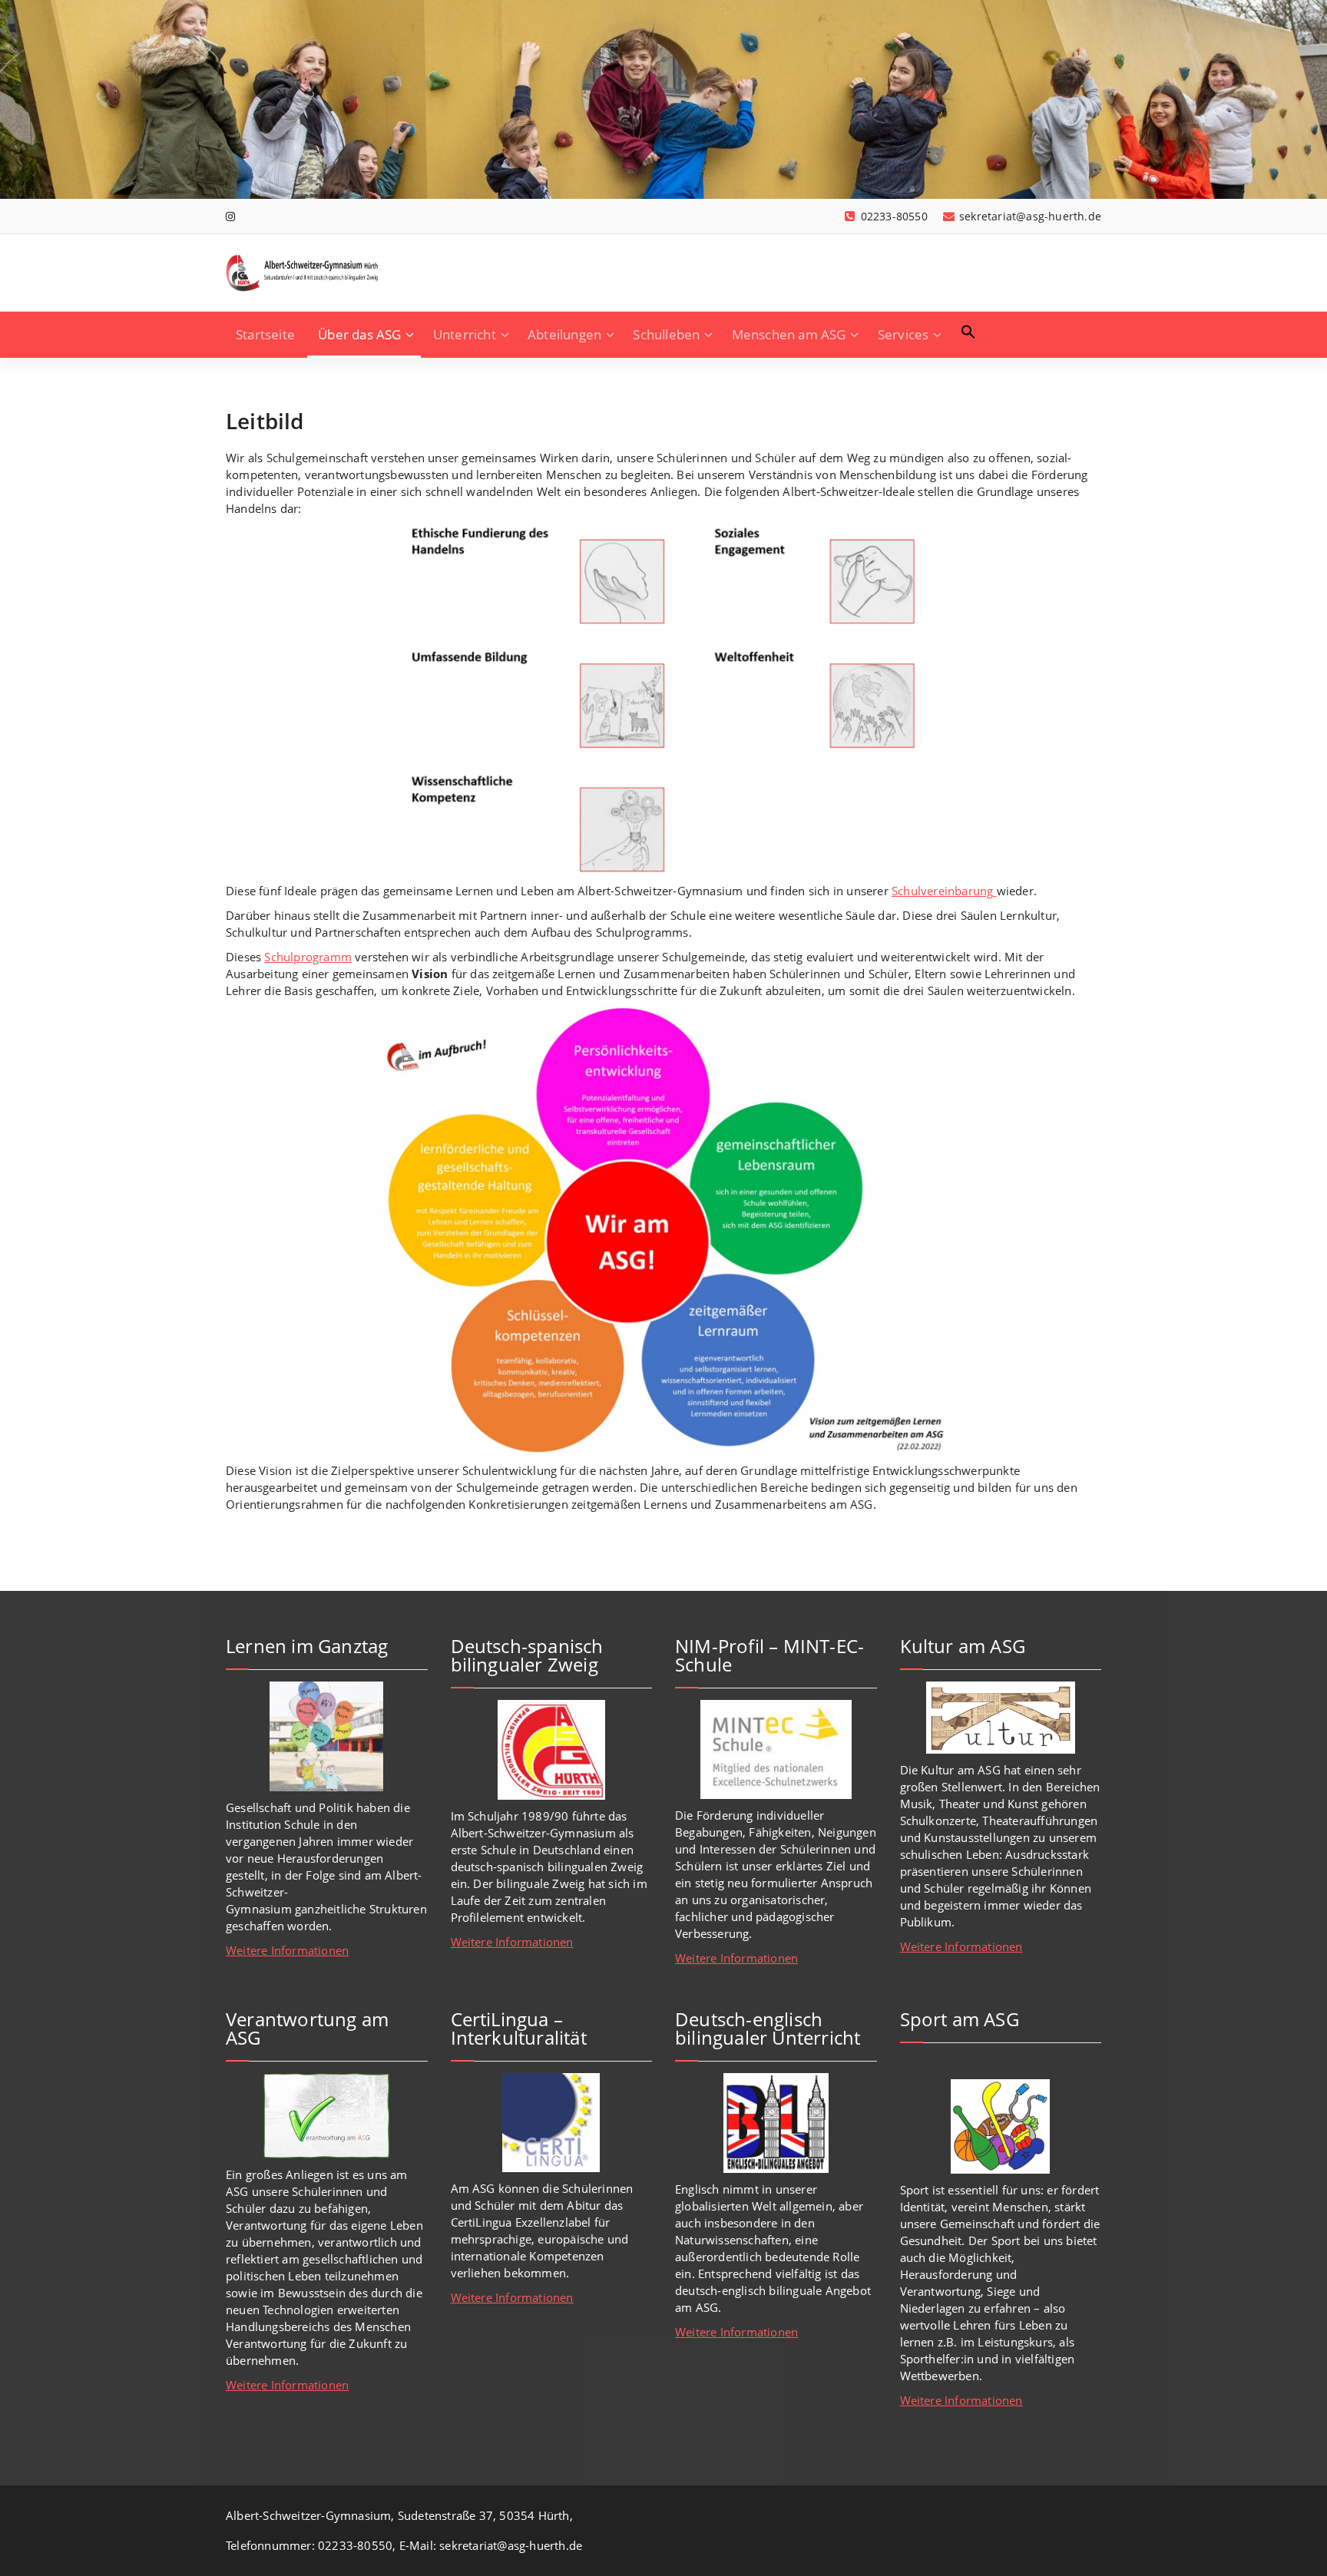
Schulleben (666, 334)
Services (903, 334)
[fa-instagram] (230, 216)
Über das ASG (359, 334)
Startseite (265, 334)
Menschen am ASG (789, 334)
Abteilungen (564, 334)
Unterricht (465, 334)
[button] (968, 332)
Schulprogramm (308, 957)
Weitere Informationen (287, 1950)
